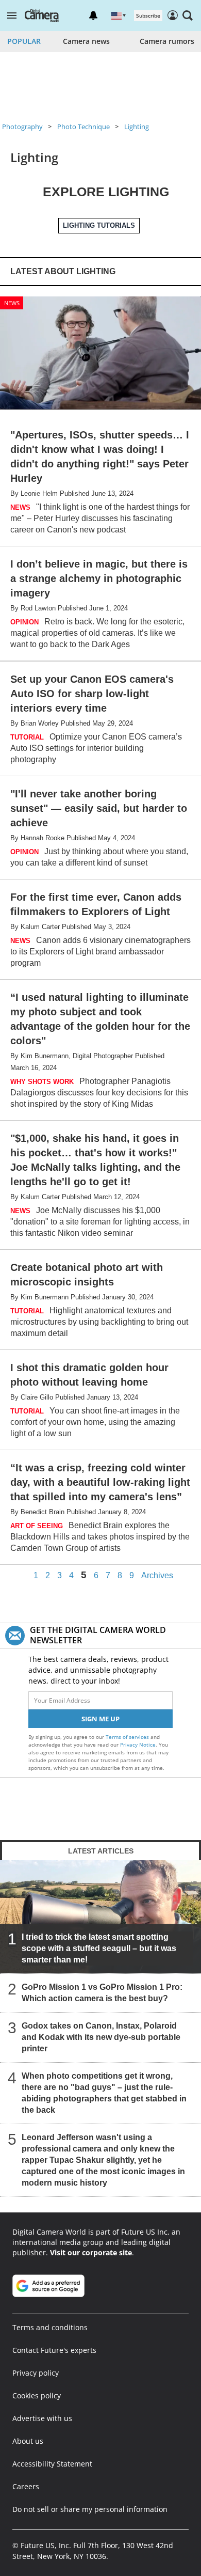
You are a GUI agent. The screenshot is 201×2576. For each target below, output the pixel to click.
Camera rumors (167, 41)
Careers (26, 2486)
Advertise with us (42, 2418)
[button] (12, 15)
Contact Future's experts (54, 2350)
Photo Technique (83, 127)
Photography (22, 127)
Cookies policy (37, 2396)
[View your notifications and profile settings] (93, 15)
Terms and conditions (50, 2327)
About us (28, 2441)
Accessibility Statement (52, 2464)
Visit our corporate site (91, 2252)
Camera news (86, 41)
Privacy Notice (138, 1745)
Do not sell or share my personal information (90, 2509)
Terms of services (128, 1737)
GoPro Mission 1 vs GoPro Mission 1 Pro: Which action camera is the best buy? (102, 1993)
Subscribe (148, 15)
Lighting (137, 127)
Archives (157, 1576)
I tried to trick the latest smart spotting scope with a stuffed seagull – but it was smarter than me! (99, 1948)
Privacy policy (36, 2373)
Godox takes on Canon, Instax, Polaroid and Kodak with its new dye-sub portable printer (101, 2037)
